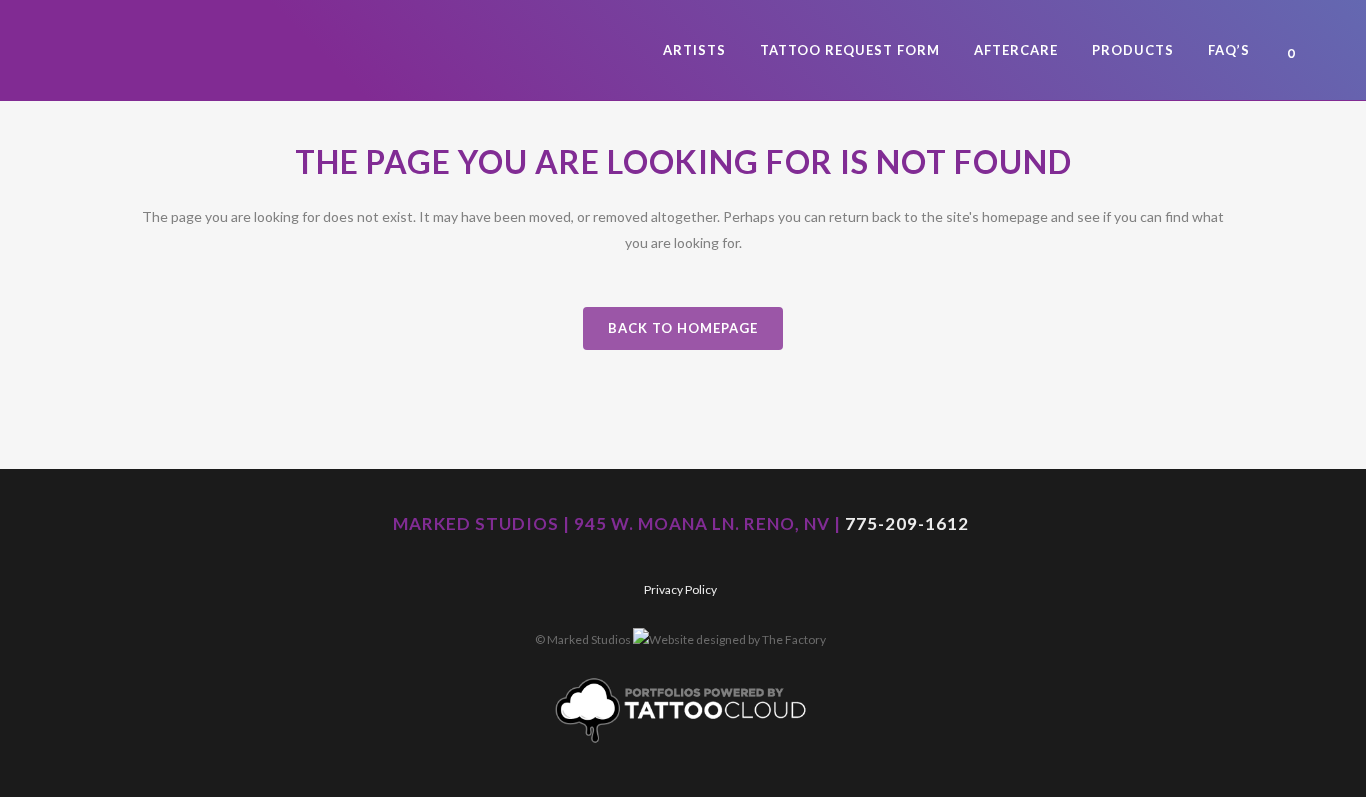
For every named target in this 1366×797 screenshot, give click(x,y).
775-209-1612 (907, 523)
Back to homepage (683, 328)
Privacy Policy (680, 589)
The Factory (794, 639)
